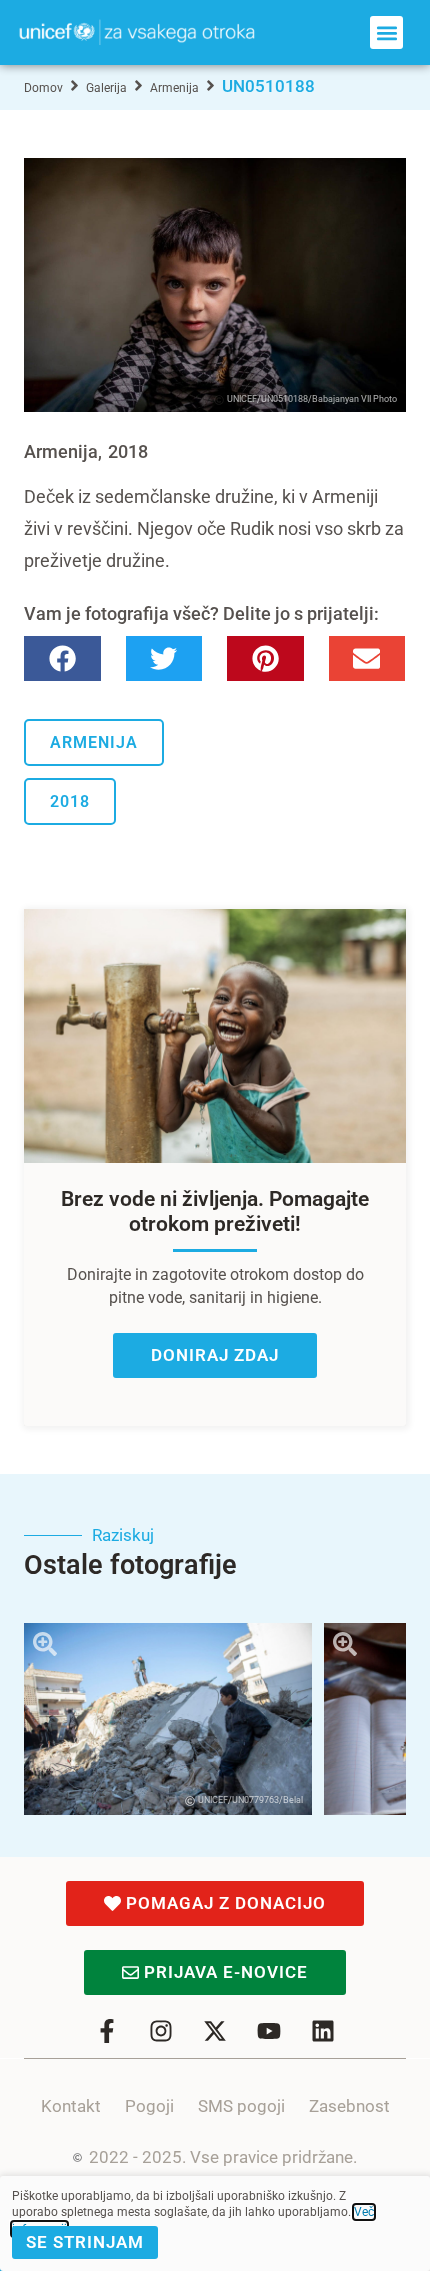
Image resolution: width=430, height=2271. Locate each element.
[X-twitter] (215, 2031)
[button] (386, 32)
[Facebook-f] (107, 2031)
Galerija (106, 88)
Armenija (174, 88)
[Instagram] (161, 2031)
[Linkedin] (323, 2031)
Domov (43, 88)
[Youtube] (269, 2031)
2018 (128, 451)
